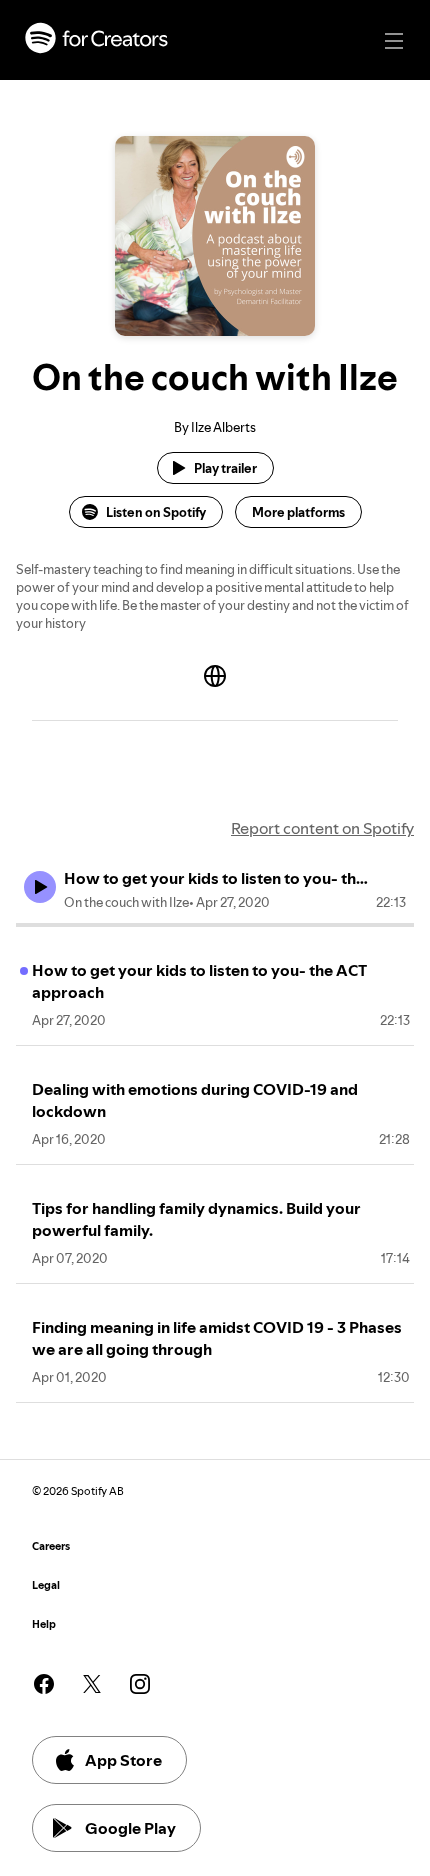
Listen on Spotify (156, 512)
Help (44, 1624)
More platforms (298, 512)
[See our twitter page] (92, 1684)
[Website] (215, 676)
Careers (51, 1546)
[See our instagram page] (140, 1684)
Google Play (130, 1828)
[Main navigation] (394, 41)
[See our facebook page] (44, 1684)
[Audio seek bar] (215, 925)
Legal (46, 1585)
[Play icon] (40, 887)
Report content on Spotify (322, 828)
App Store (123, 1760)
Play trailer (225, 468)
